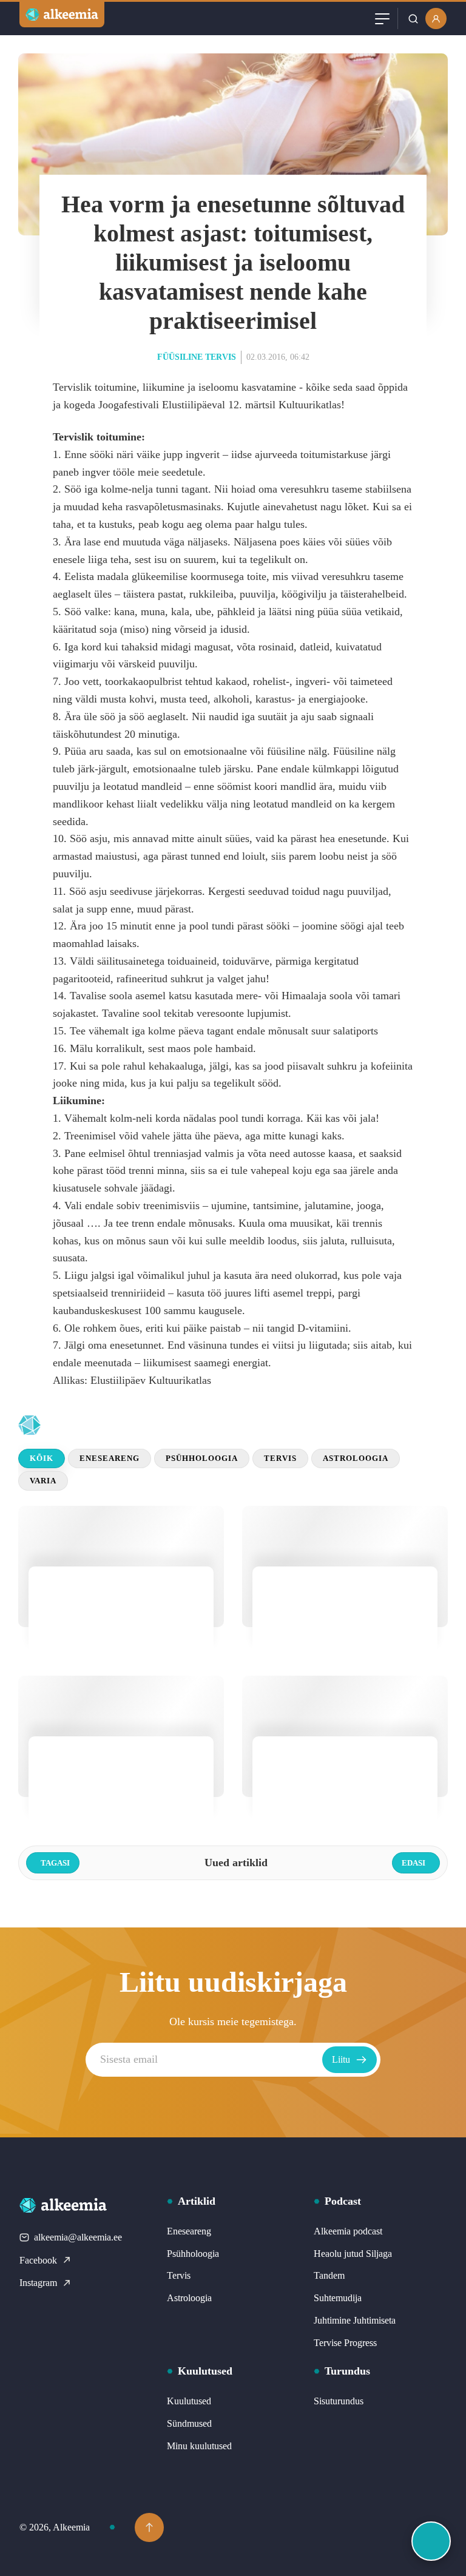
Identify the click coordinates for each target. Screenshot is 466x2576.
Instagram (38, 2283)
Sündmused (189, 2423)
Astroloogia (356, 1458)
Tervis (280, 1458)
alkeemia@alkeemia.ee (78, 2237)
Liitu (341, 2059)
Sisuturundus (339, 2401)
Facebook (38, 2260)
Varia (43, 1481)
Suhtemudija (338, 2298)
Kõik (42, 1458)
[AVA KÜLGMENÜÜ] (431, 2541)
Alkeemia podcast (348, 2231)
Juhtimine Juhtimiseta (355, 2320)
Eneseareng (110, 1458)
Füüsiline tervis (197, 357)
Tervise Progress (345, 2343)
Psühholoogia (202, 1458)
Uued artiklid (111, 1425)
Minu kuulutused (199, 2446)
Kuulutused (189, 2401)
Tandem (329, 2275)
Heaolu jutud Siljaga (353, 2254)
